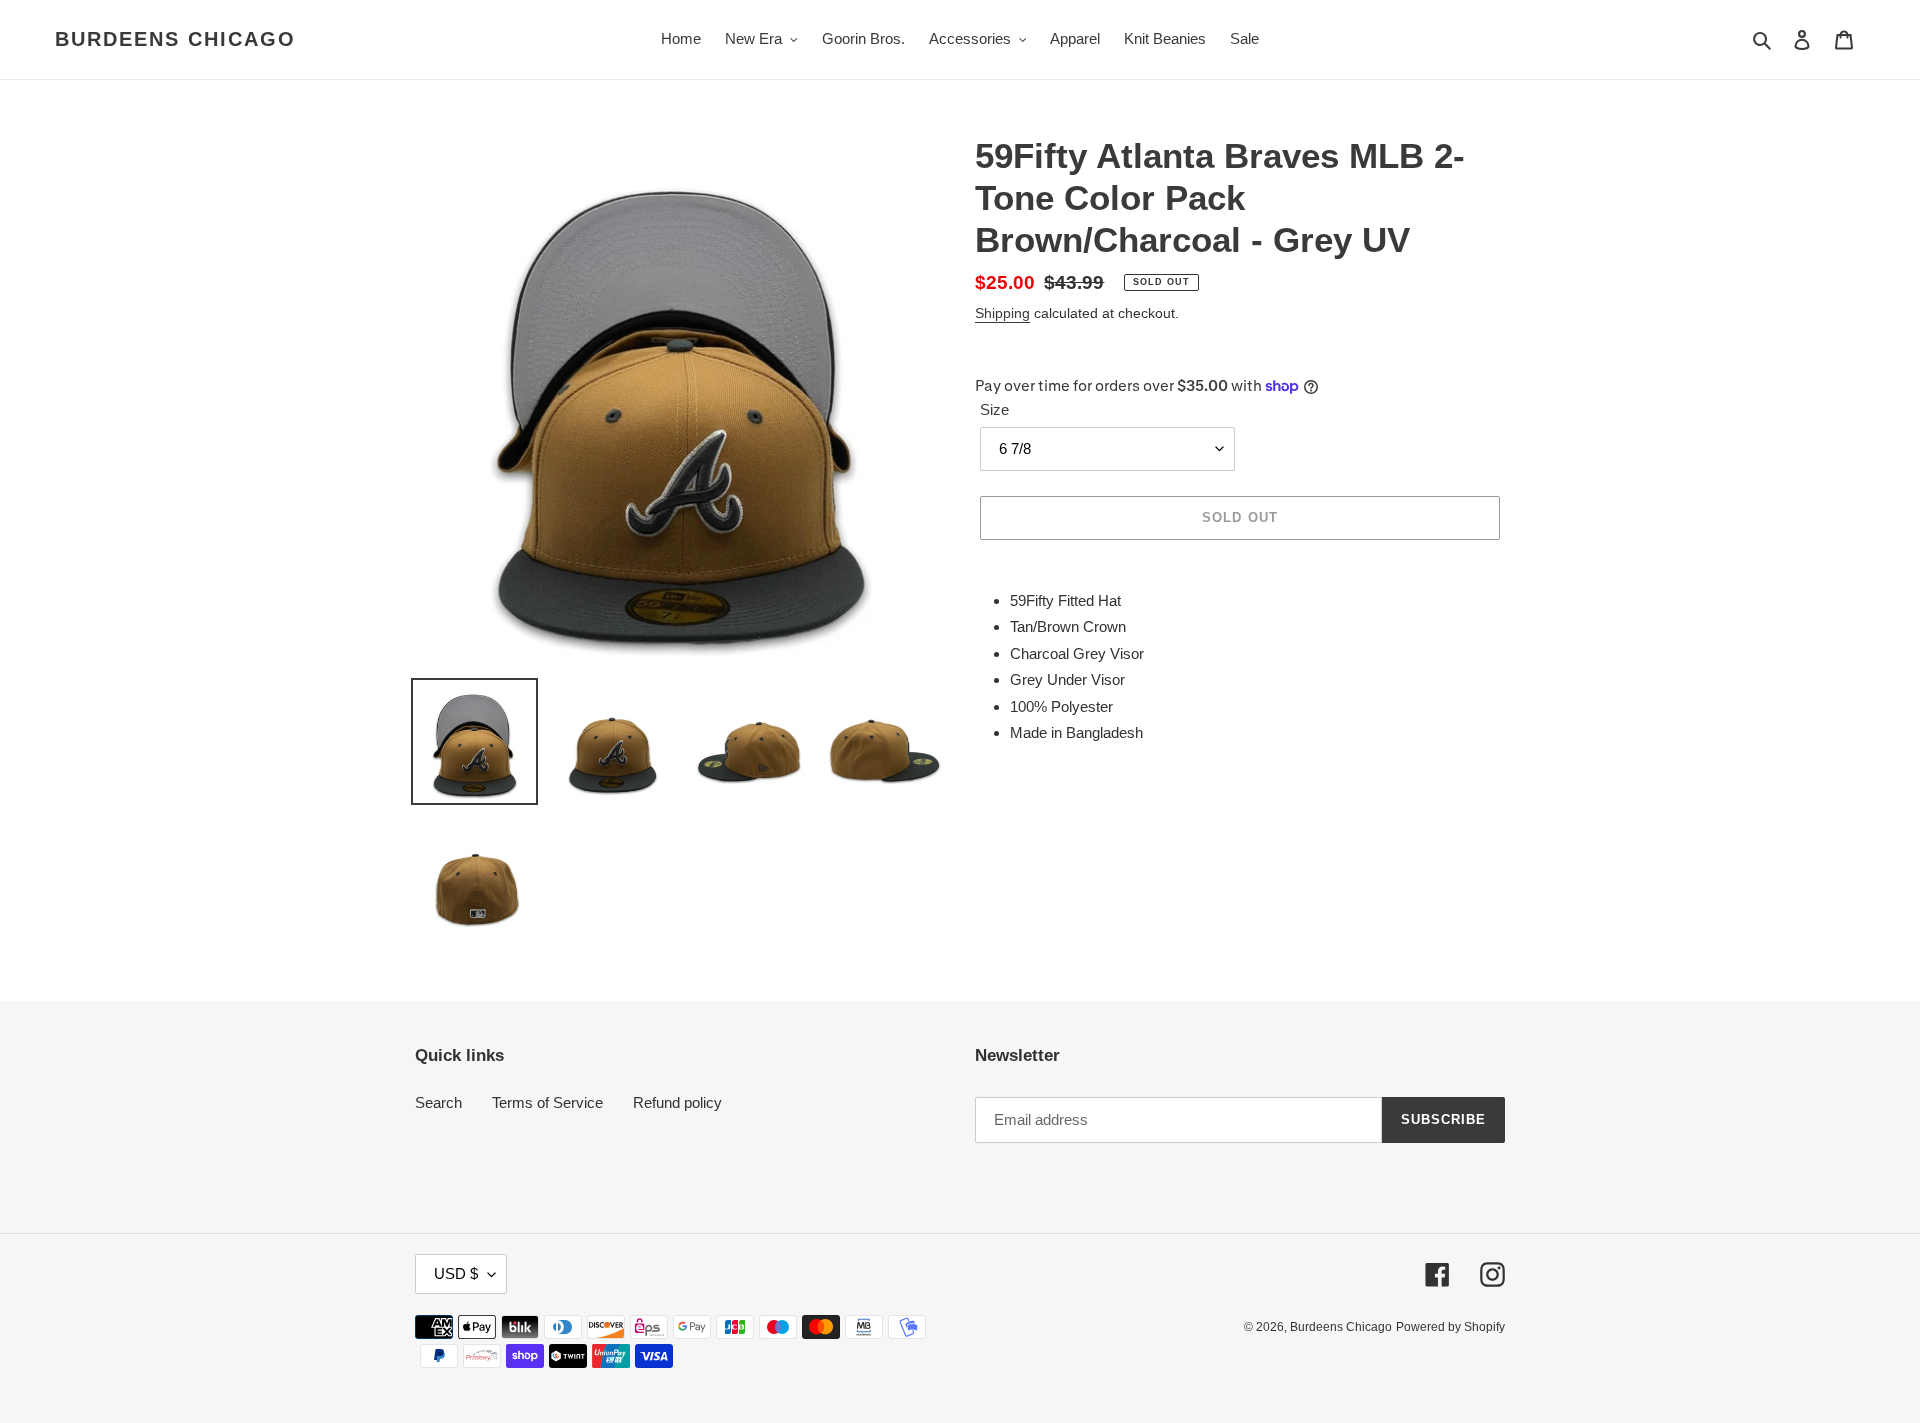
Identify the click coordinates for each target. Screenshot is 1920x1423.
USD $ (456, 1273)
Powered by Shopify (1450, 1327)
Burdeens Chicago (175, 39)
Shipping (1002, 313)
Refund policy (677, 1102)
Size (994, 409)
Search (438, 1102)
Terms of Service (547, 1102)
